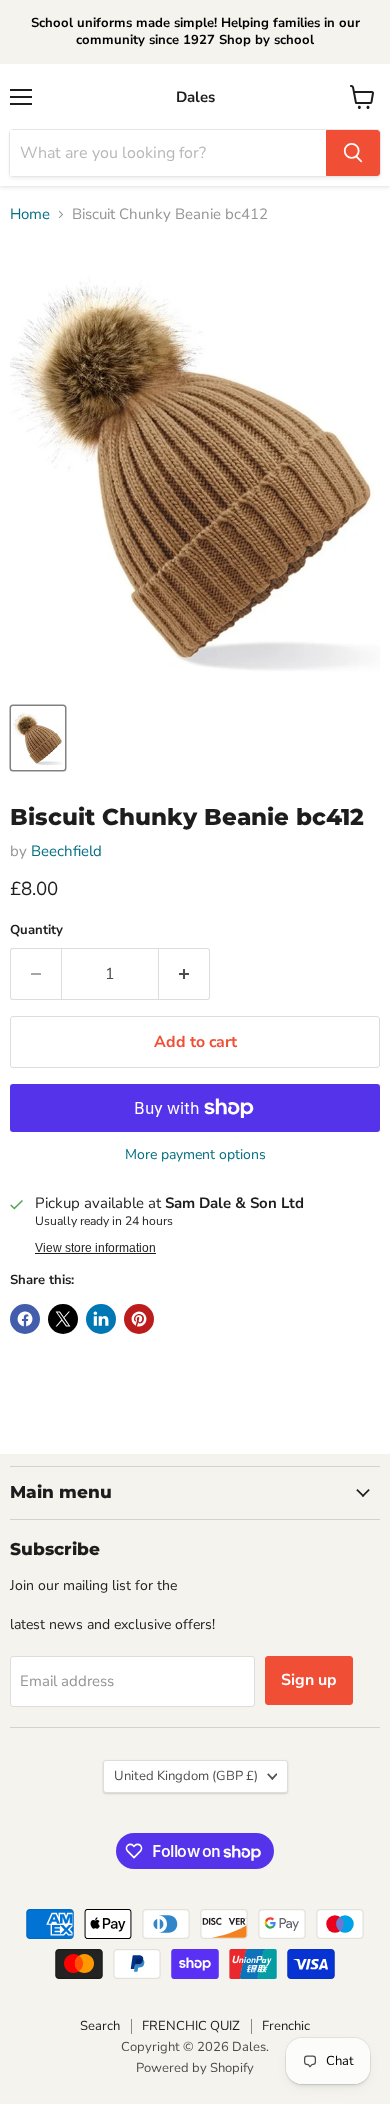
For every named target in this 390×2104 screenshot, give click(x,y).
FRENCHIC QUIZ (191, 2026)
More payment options (195, 1155)
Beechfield (66, 851)
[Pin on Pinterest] (139, 1319)
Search (100, 2026)
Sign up (309, 1680)
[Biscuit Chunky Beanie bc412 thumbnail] (38, 738)
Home (30, 214)
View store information (95, 1248)
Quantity (36, 930)
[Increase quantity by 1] (184, 974)
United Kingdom (186, 1776)
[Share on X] (63, 1319)
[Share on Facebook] (25, 1319)
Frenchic (286, 2026)
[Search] (353, 153)
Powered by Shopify (195, 2068)
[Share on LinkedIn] (101, 1319)
